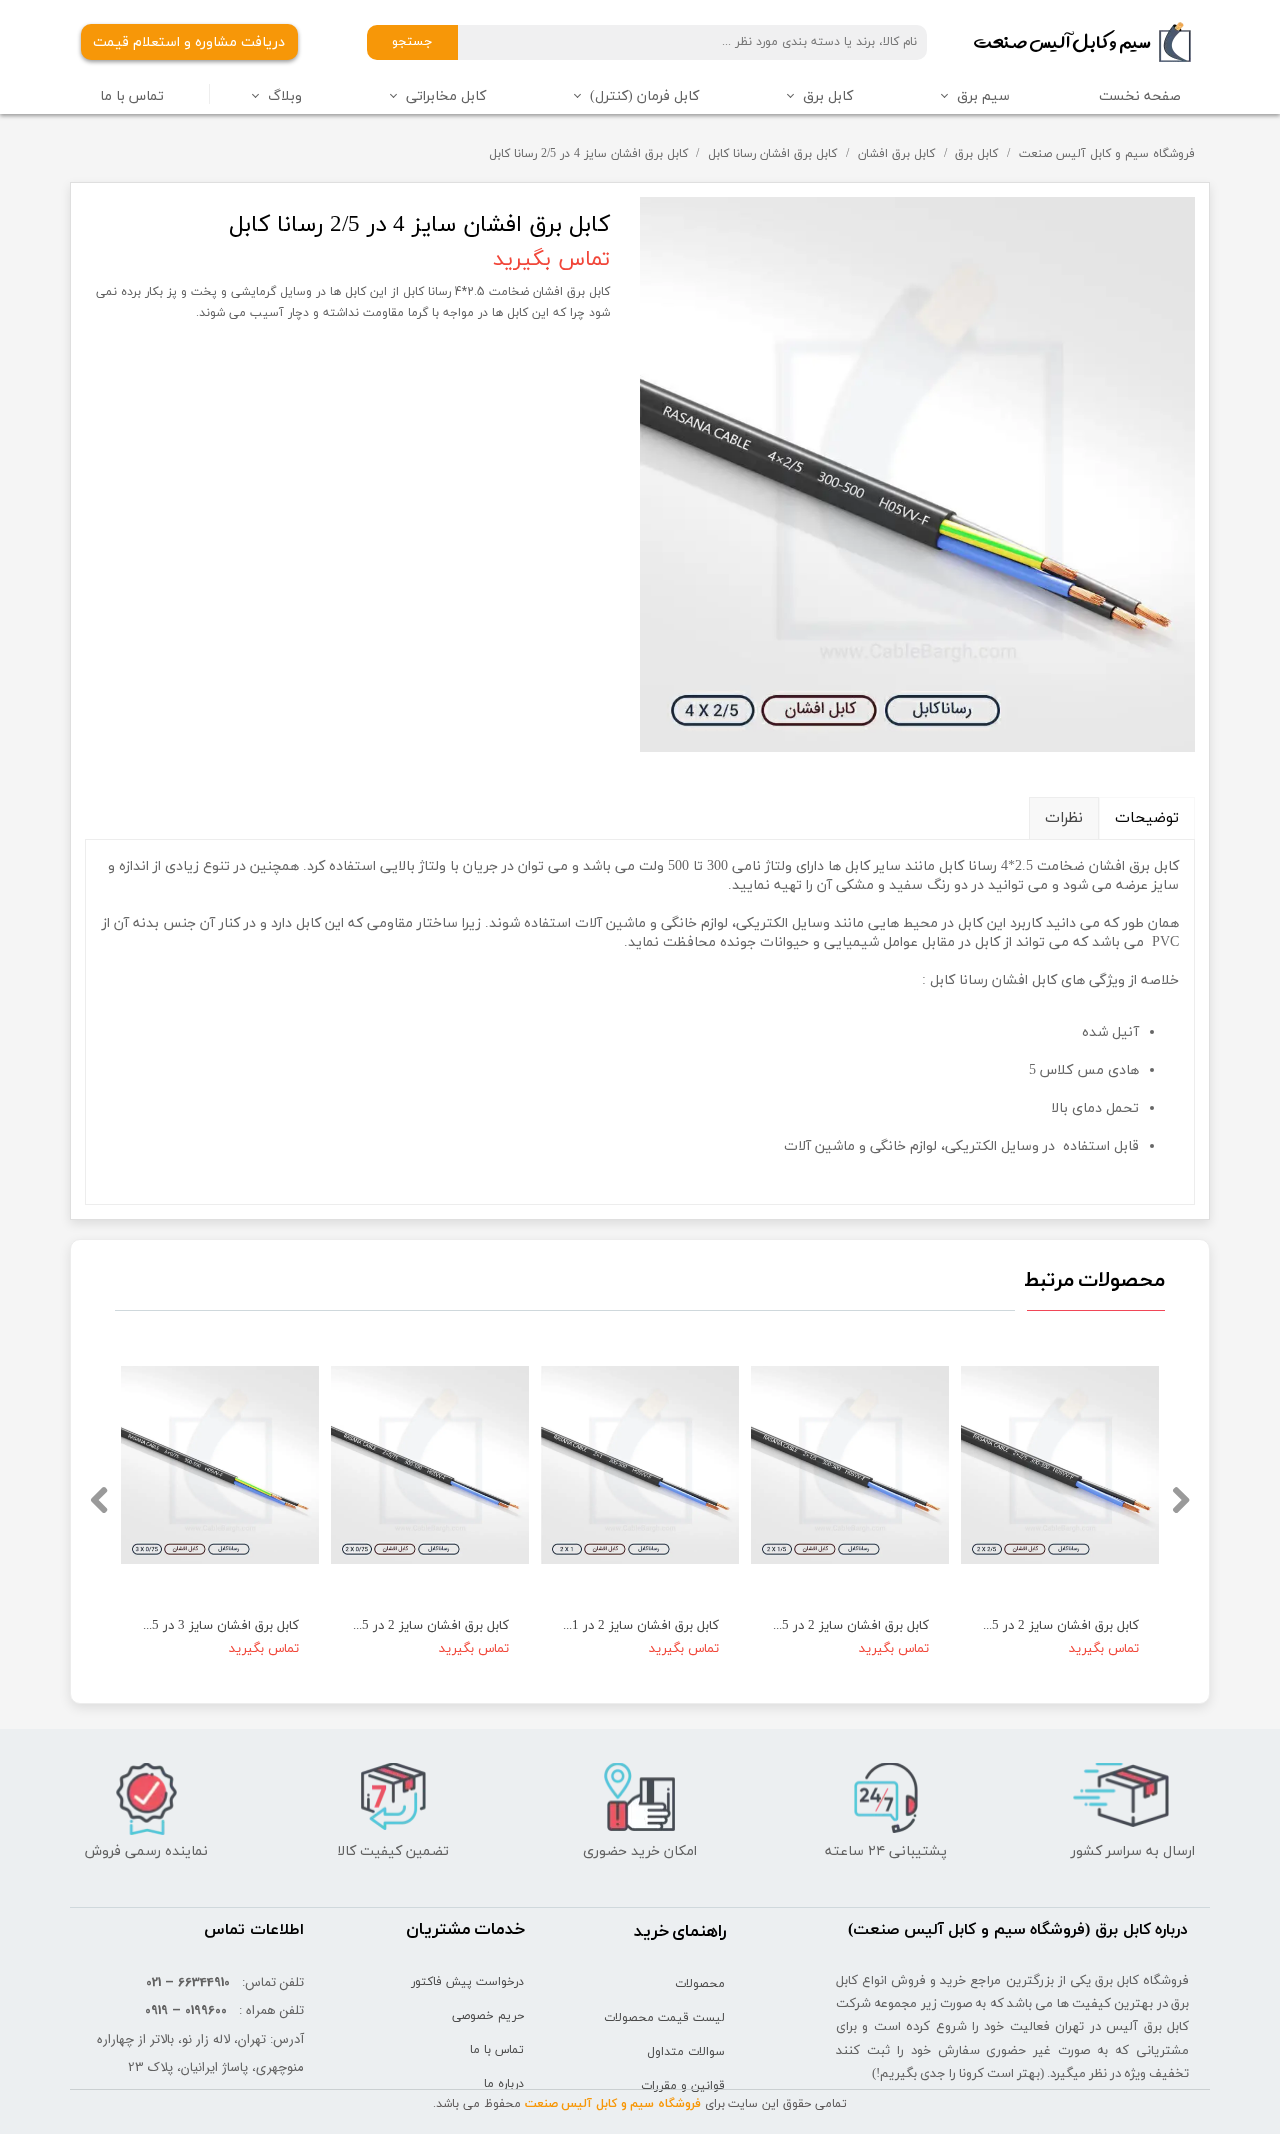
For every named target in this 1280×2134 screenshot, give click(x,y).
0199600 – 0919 (186, 2010)
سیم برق (983, 96)
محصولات (700, 1984)
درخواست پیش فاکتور (467, 1982)
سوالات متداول (686, 2052)
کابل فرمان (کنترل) (644, 96)
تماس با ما (132, 96)
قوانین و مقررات (683, 2086)
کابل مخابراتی (446, 96)
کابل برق (828, 96)
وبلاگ (285, 96)
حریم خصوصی (488, 2016)
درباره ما (504, 2084)
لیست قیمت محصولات (664, 2018)
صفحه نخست (1140, 96)
